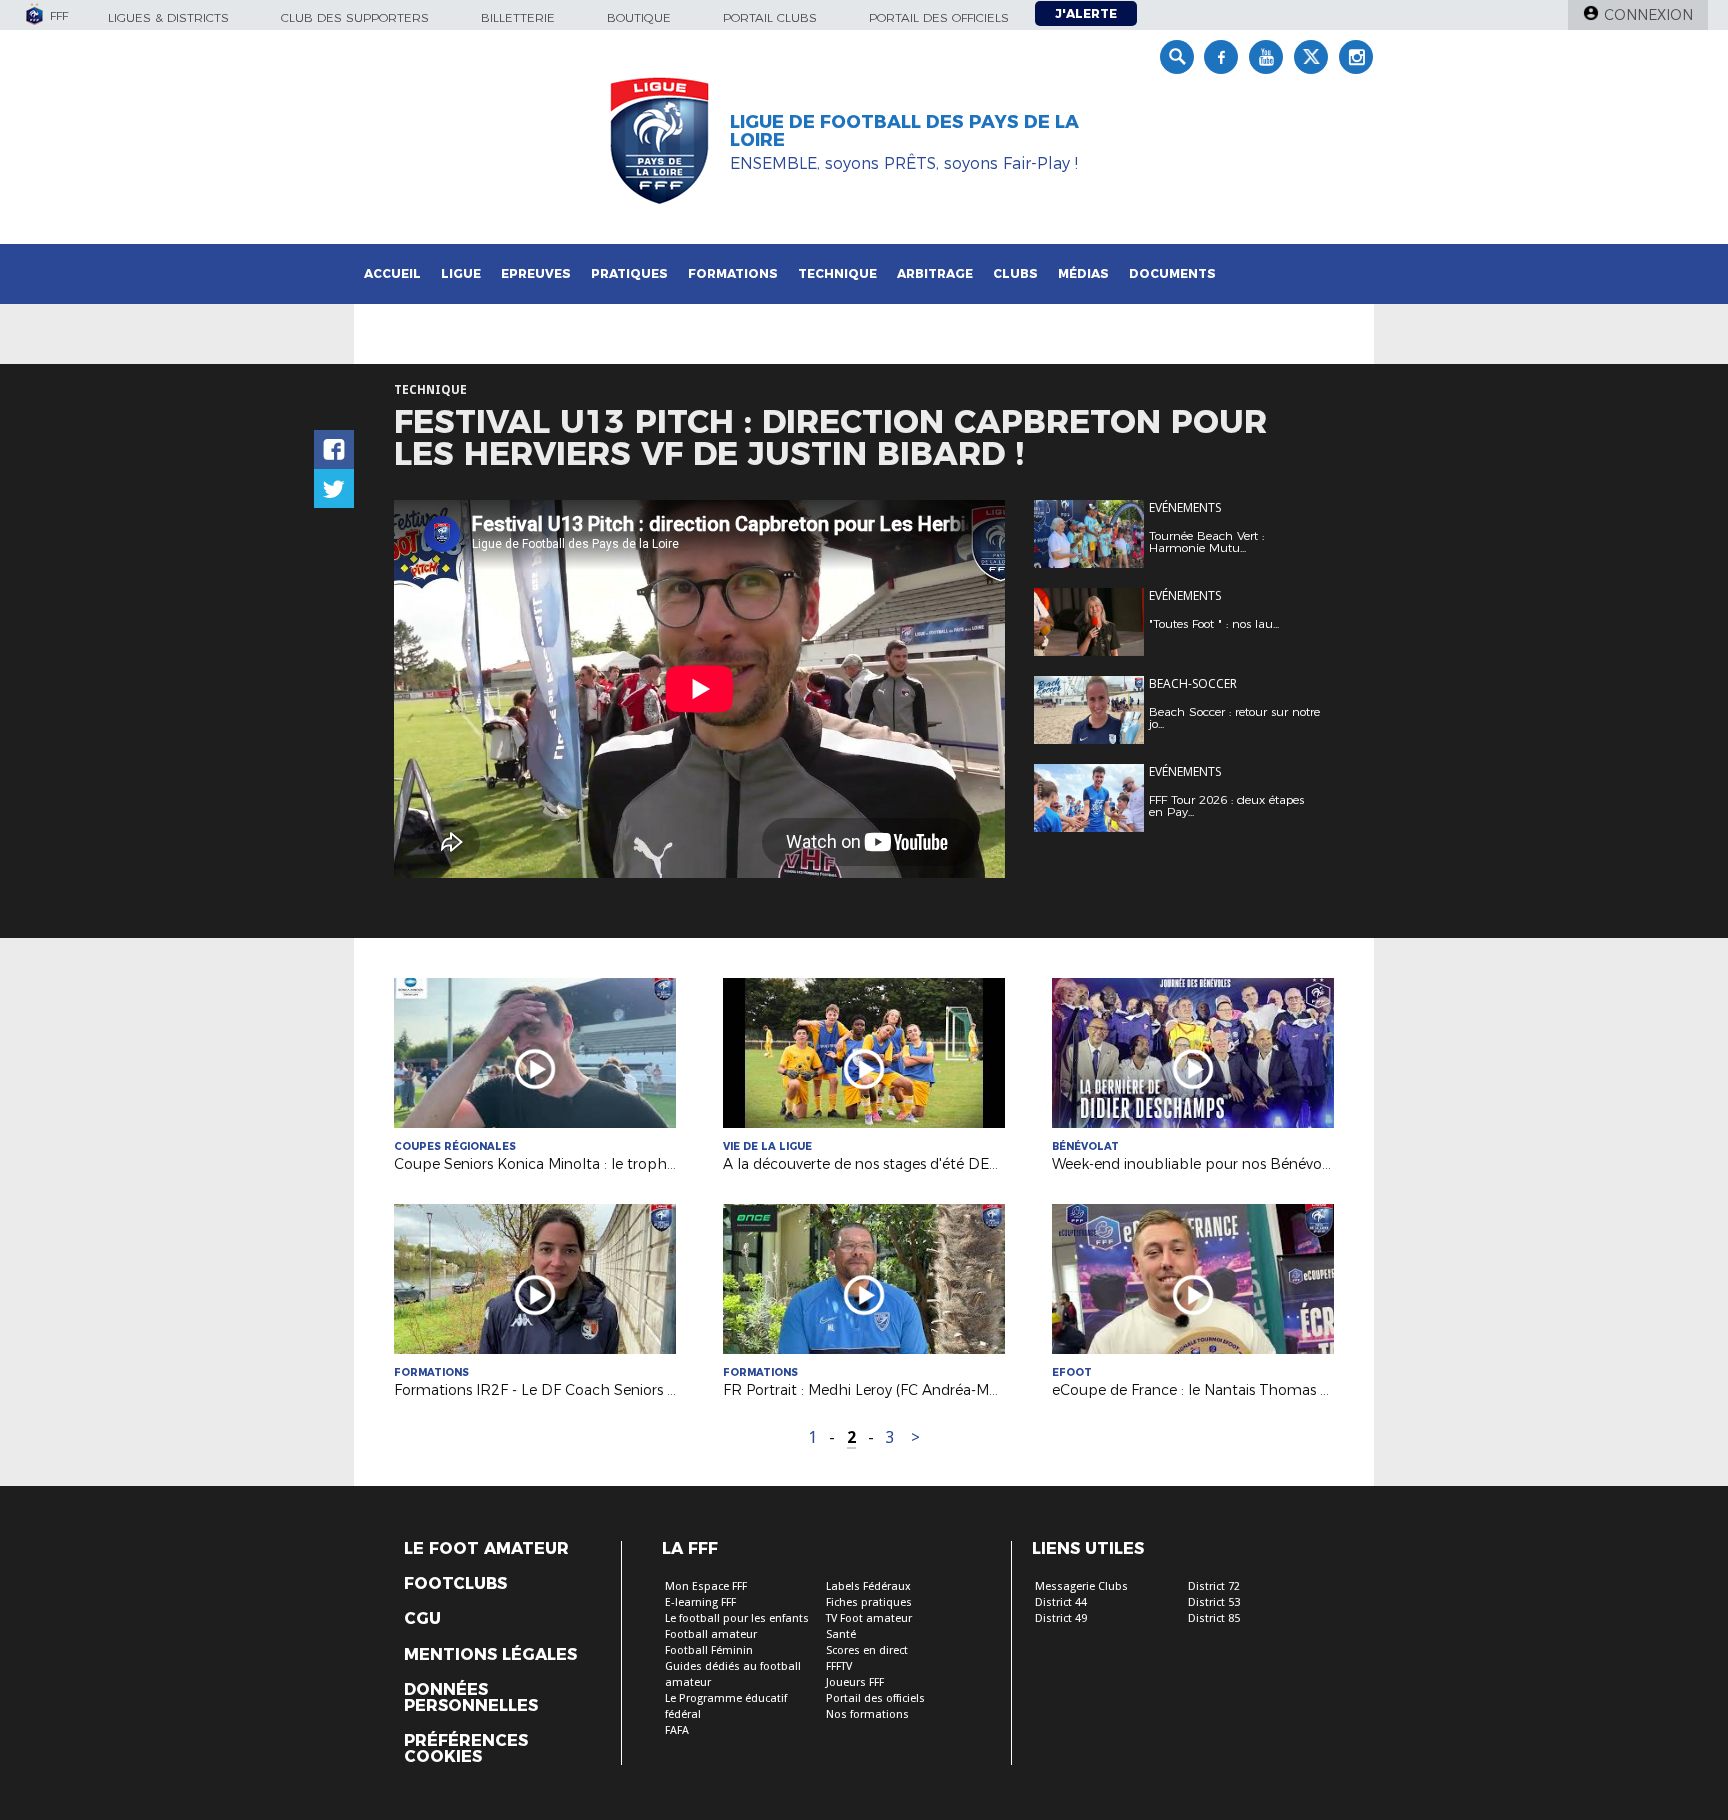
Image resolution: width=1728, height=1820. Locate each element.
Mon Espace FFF (706, 1586)
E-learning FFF (700, 1602)
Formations (733, 273)
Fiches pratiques (869, 1602)
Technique (837, 273)
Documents (1172, 273)
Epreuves (536, 273)
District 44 (1061, 1602)
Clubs (1015, 273)
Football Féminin (709, 1650)
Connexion (1648, 15)
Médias (1083, 273)
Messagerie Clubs (1081, 1586)
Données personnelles (471, 1698)
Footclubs (455, 1584)
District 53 (1214, 1602)
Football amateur (711, 1634)
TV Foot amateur (869, 1618)
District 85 (1214, 1618)
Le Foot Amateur (486, 1549)
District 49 (1061, 1618)
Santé (841, 1634)
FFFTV (839, 1666)
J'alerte (1086, 13)
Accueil (392, 273)
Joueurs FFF (855, 1682)
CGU (422, 1619)
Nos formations (867, 1714)
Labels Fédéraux (868, 1586)
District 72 (1214, 1586)
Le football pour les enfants (737, 1618)
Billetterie (518, 17)
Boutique (639, 17)
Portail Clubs (770, 17)
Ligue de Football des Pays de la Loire (904, 131)
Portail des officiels (939, 17)
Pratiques (629, 273)
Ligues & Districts (168, 17)
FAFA (677, 1730)
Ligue (461, 273)
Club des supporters (355, 17)
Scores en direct (867, 1650)
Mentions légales (490, 1655)
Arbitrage (935, 273)
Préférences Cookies (466, 1749)
